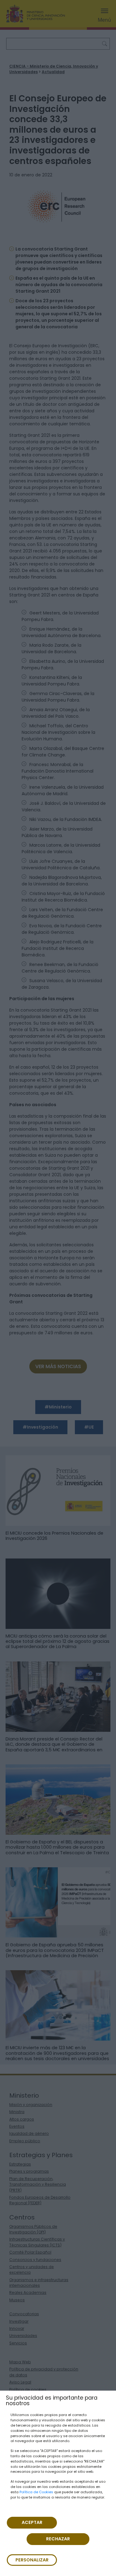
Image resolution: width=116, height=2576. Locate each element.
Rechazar (58, 2539)
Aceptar (32, 2522)
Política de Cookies (36, 2492)
